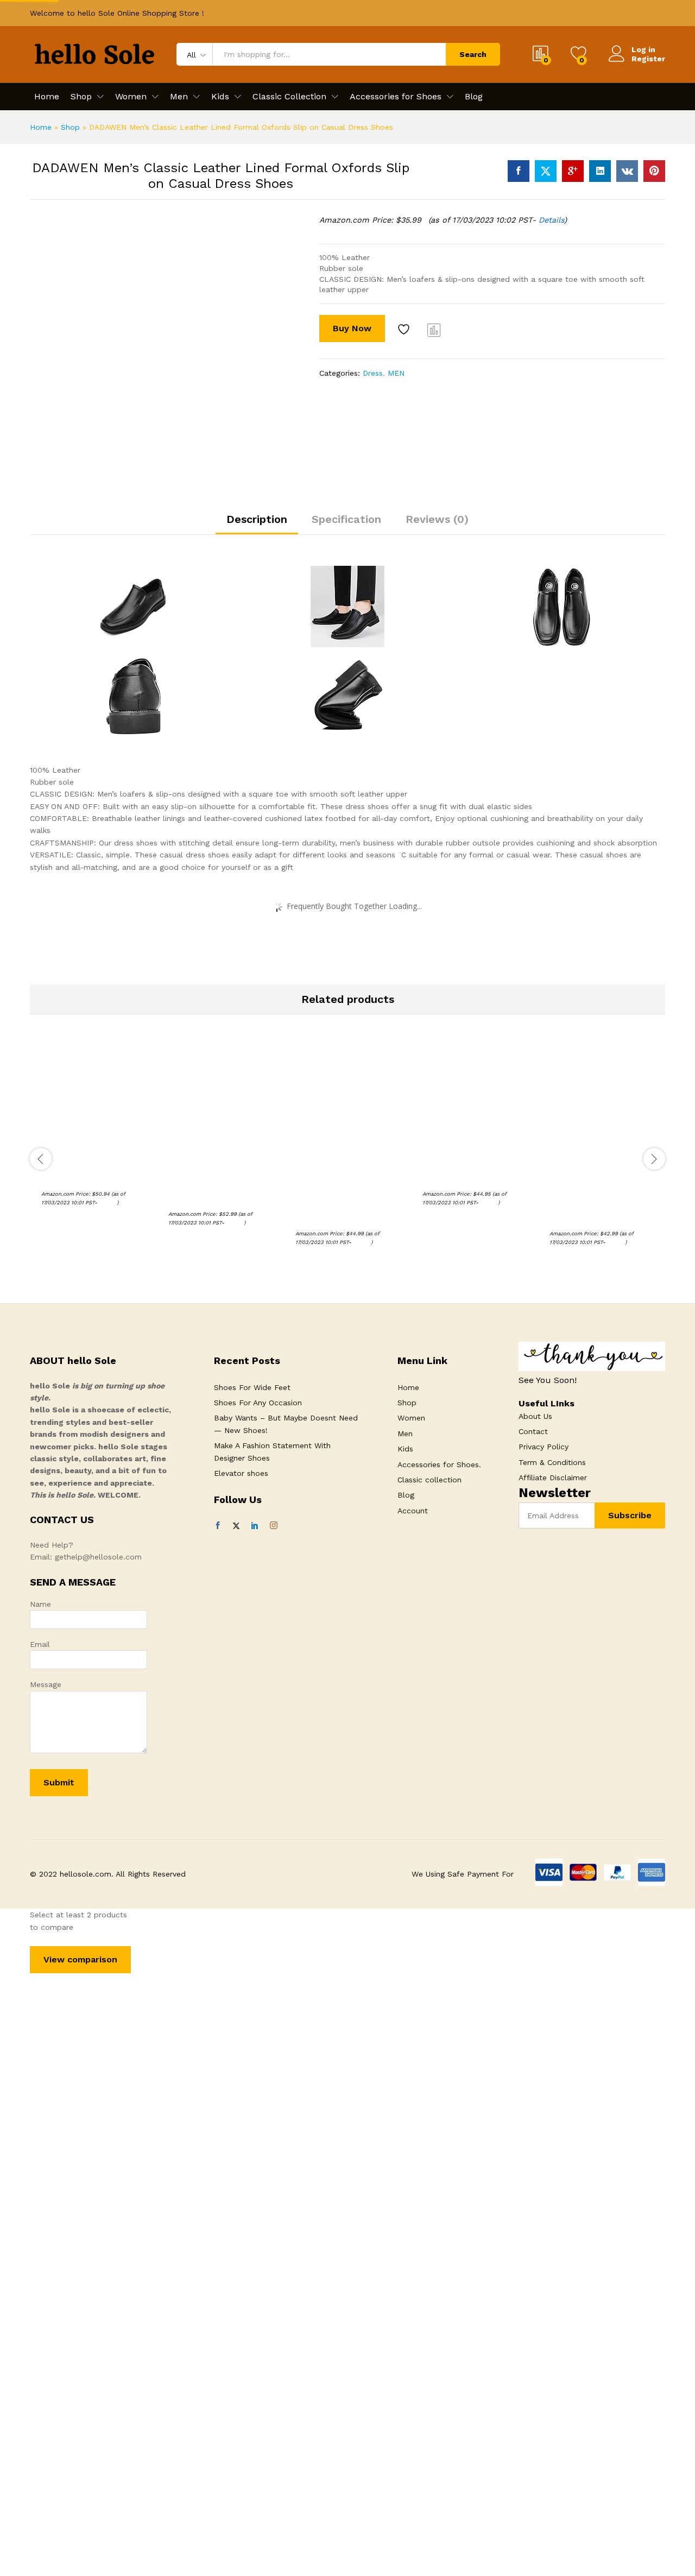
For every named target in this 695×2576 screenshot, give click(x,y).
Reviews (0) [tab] (437, 519)
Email (40, 1644)
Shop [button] (81, 97)
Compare (434, 330)
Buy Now (352, 328)
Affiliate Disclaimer (553, 1478)
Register (648, 59)
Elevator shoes (241, 1473)
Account (413, 1511)
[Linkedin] (255, 1526)
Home (47, 97)
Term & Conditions (552, 1462)
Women (411, 1418)
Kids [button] (220, 97)
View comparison (80, 1959)
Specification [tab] (346, 519)
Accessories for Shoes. (439, 1464)
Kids (405, 1449)
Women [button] (131, 97)
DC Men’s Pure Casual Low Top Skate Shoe (90, 1173)
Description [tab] (257, 519)
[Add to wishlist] (405, 330)
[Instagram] (274, 1526)
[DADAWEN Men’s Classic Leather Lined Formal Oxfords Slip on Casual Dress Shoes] (519, 171)
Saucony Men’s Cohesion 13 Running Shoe (472, 1173)
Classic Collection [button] (289, 97)
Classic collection (429, 1480)
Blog (474, 97)
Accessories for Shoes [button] (396, 97)
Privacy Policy (544, 1447)
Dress (373, 373)
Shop (70, 127)
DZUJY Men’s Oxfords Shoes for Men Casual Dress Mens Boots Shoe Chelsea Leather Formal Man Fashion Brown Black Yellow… (601, 1193)
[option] (93, 1138)
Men (405, 1434)
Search (473, 54)
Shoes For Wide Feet (252, 1387)
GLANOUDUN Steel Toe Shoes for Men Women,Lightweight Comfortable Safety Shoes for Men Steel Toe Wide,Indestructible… (345, 1193)
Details (551, 220)
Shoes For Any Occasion (258, 1403)
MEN (396, 373)
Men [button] (179, 97)
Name (40, 1604)
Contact (533, 1431)
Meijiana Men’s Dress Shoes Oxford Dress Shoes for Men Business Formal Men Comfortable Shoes (220, 1183)
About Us (535, 1416)
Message (46, 1684)
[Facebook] (218, 1526)
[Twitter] (236, 1526)
